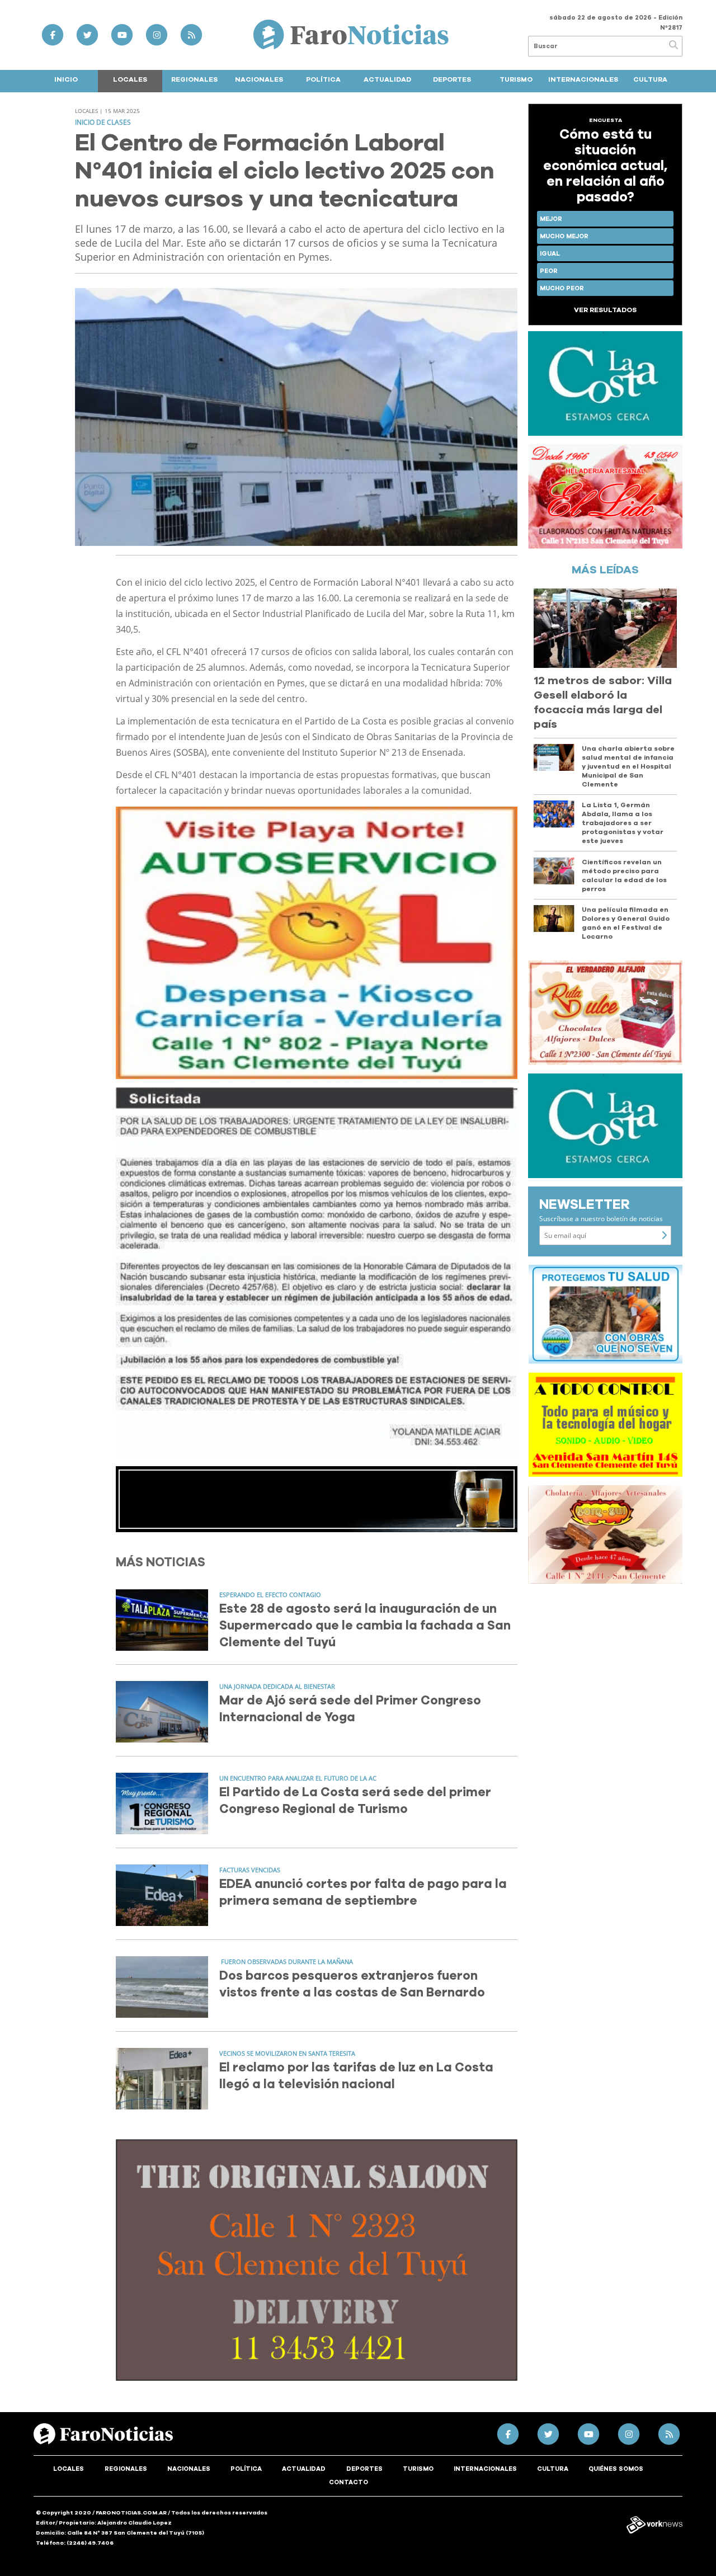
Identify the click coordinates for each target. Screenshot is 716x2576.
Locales (130, 79)
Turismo (516, 79)
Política (323, 79)
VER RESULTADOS (605, 310)
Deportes (452, 79)
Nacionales (259, 79)
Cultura (650, 79)
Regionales (194, 79)
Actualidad (387, 79)
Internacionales (583, 79)
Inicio (66, 79)
